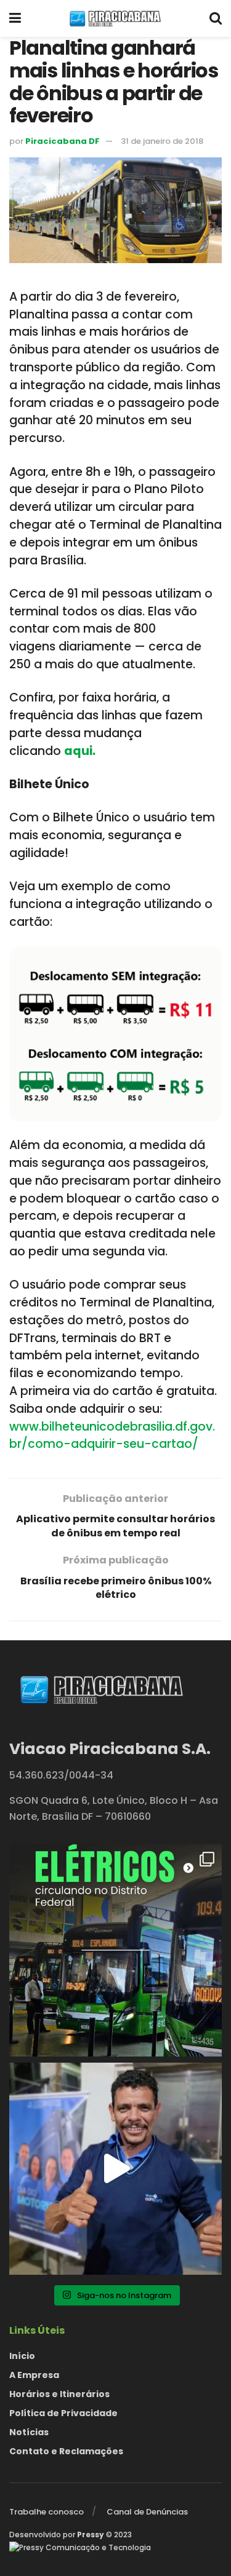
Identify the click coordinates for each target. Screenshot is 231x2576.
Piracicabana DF (63, 141)
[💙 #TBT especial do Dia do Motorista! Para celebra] (115, 2169)
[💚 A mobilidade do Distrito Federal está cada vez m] (115, 1950)
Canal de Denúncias (147, 2512)
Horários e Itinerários (59, 2394)
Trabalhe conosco (47, 2512)
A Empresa (34, 2375)
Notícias (29, 2432)
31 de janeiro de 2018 (162, 141)
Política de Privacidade (63, 2413)
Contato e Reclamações (66, 2451)
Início (22, 2356)
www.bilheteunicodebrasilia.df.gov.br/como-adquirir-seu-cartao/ (112, 1436)
